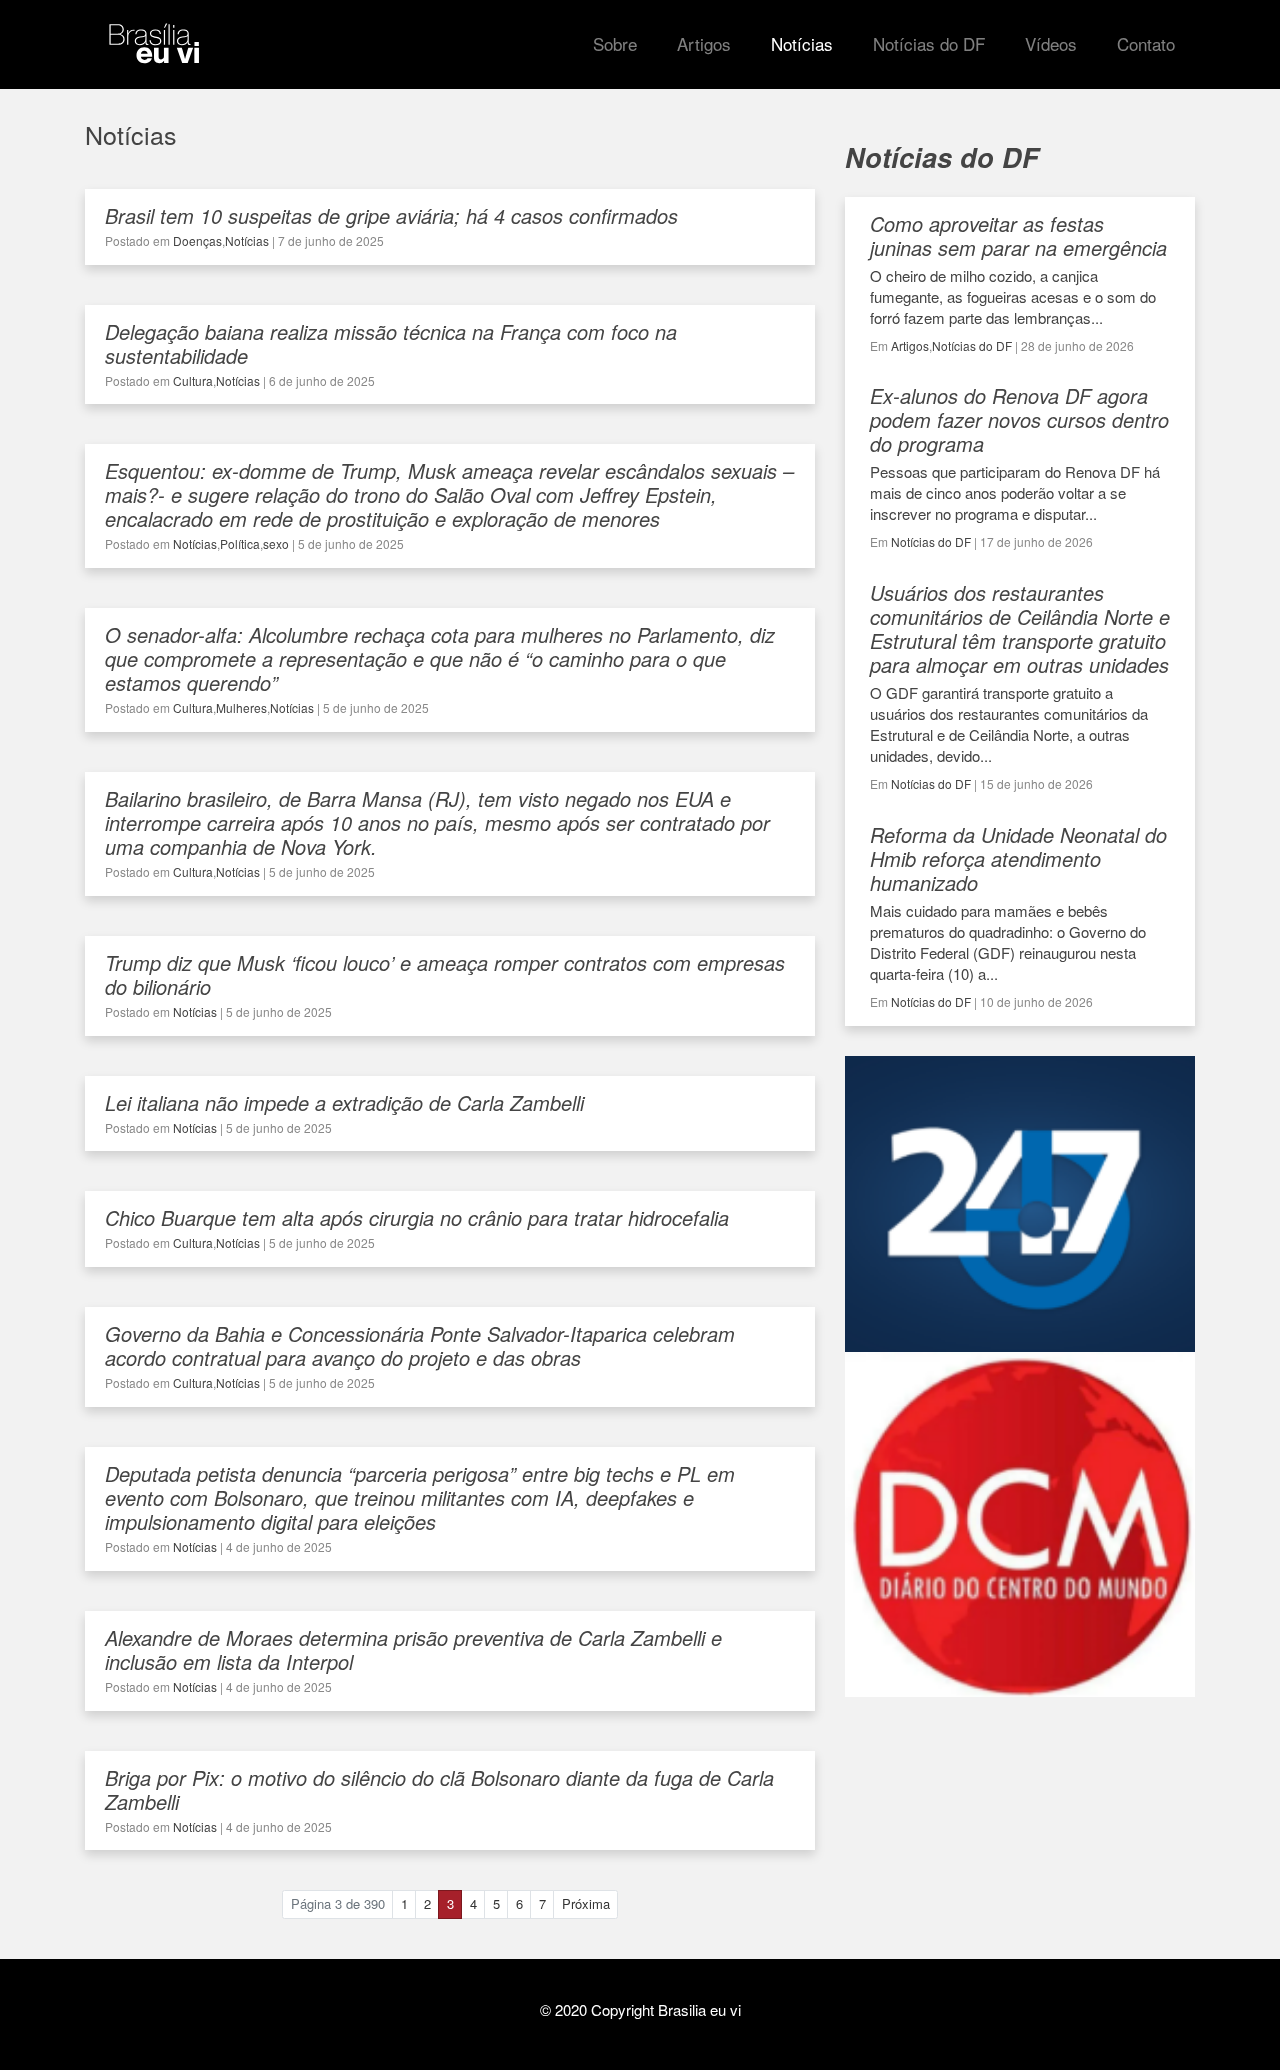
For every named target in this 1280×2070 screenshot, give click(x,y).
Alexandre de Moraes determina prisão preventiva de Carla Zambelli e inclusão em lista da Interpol (413, 1649)
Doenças (197, 240)
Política (240, 543)
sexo (276, 543)
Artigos (910, 345)
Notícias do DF (972, 345)
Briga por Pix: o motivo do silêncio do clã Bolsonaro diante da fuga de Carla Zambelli (439, 1789)
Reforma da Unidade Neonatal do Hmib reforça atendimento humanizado (1018, 858)
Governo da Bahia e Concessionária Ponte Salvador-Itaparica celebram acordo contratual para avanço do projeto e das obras (420, 1345)
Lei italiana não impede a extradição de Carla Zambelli (344, 1102)
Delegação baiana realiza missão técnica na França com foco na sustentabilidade (391, 343)
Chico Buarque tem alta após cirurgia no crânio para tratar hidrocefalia (417, 1217)
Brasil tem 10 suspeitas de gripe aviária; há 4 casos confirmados (391, 215)
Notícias (247, 240)
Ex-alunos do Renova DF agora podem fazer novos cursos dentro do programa (1019, 419)
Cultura (193, 380)
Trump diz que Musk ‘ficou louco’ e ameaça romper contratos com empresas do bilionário (445, 974)
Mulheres (241, 707)
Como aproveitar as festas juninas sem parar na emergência (1018, 235)
